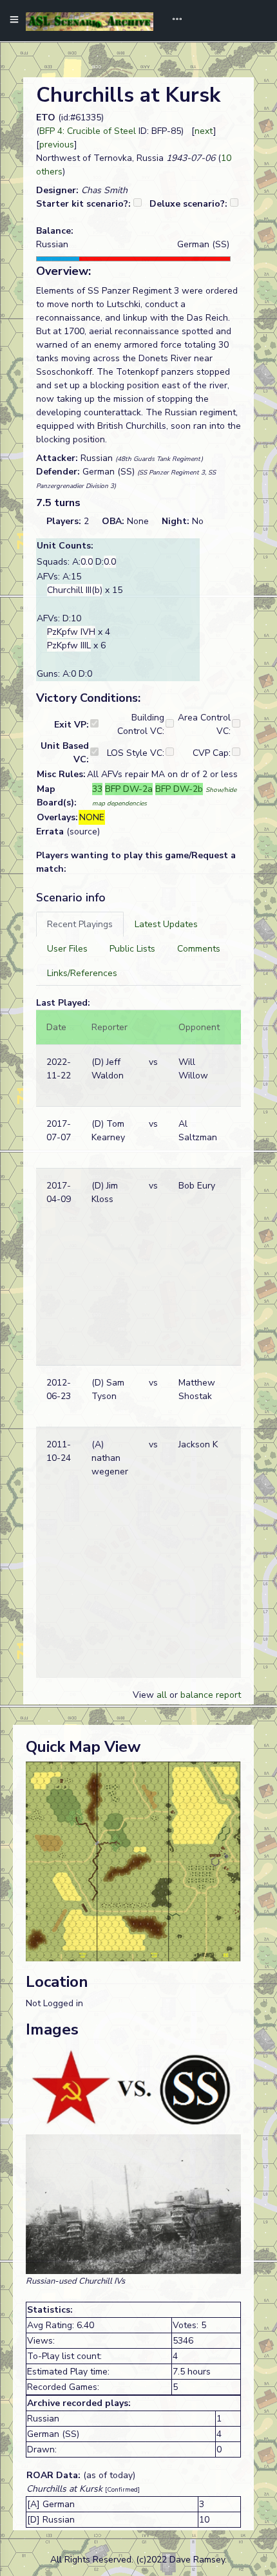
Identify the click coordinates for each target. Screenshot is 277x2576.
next (204, 131)
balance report (211, 1695)
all (162, 1695)
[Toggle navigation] (173, 21)
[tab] (80, 924)
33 (97, 789)
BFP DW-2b (179, 789)
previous (57, 145)
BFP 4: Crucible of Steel (88, 131)
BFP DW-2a (129, 789)
